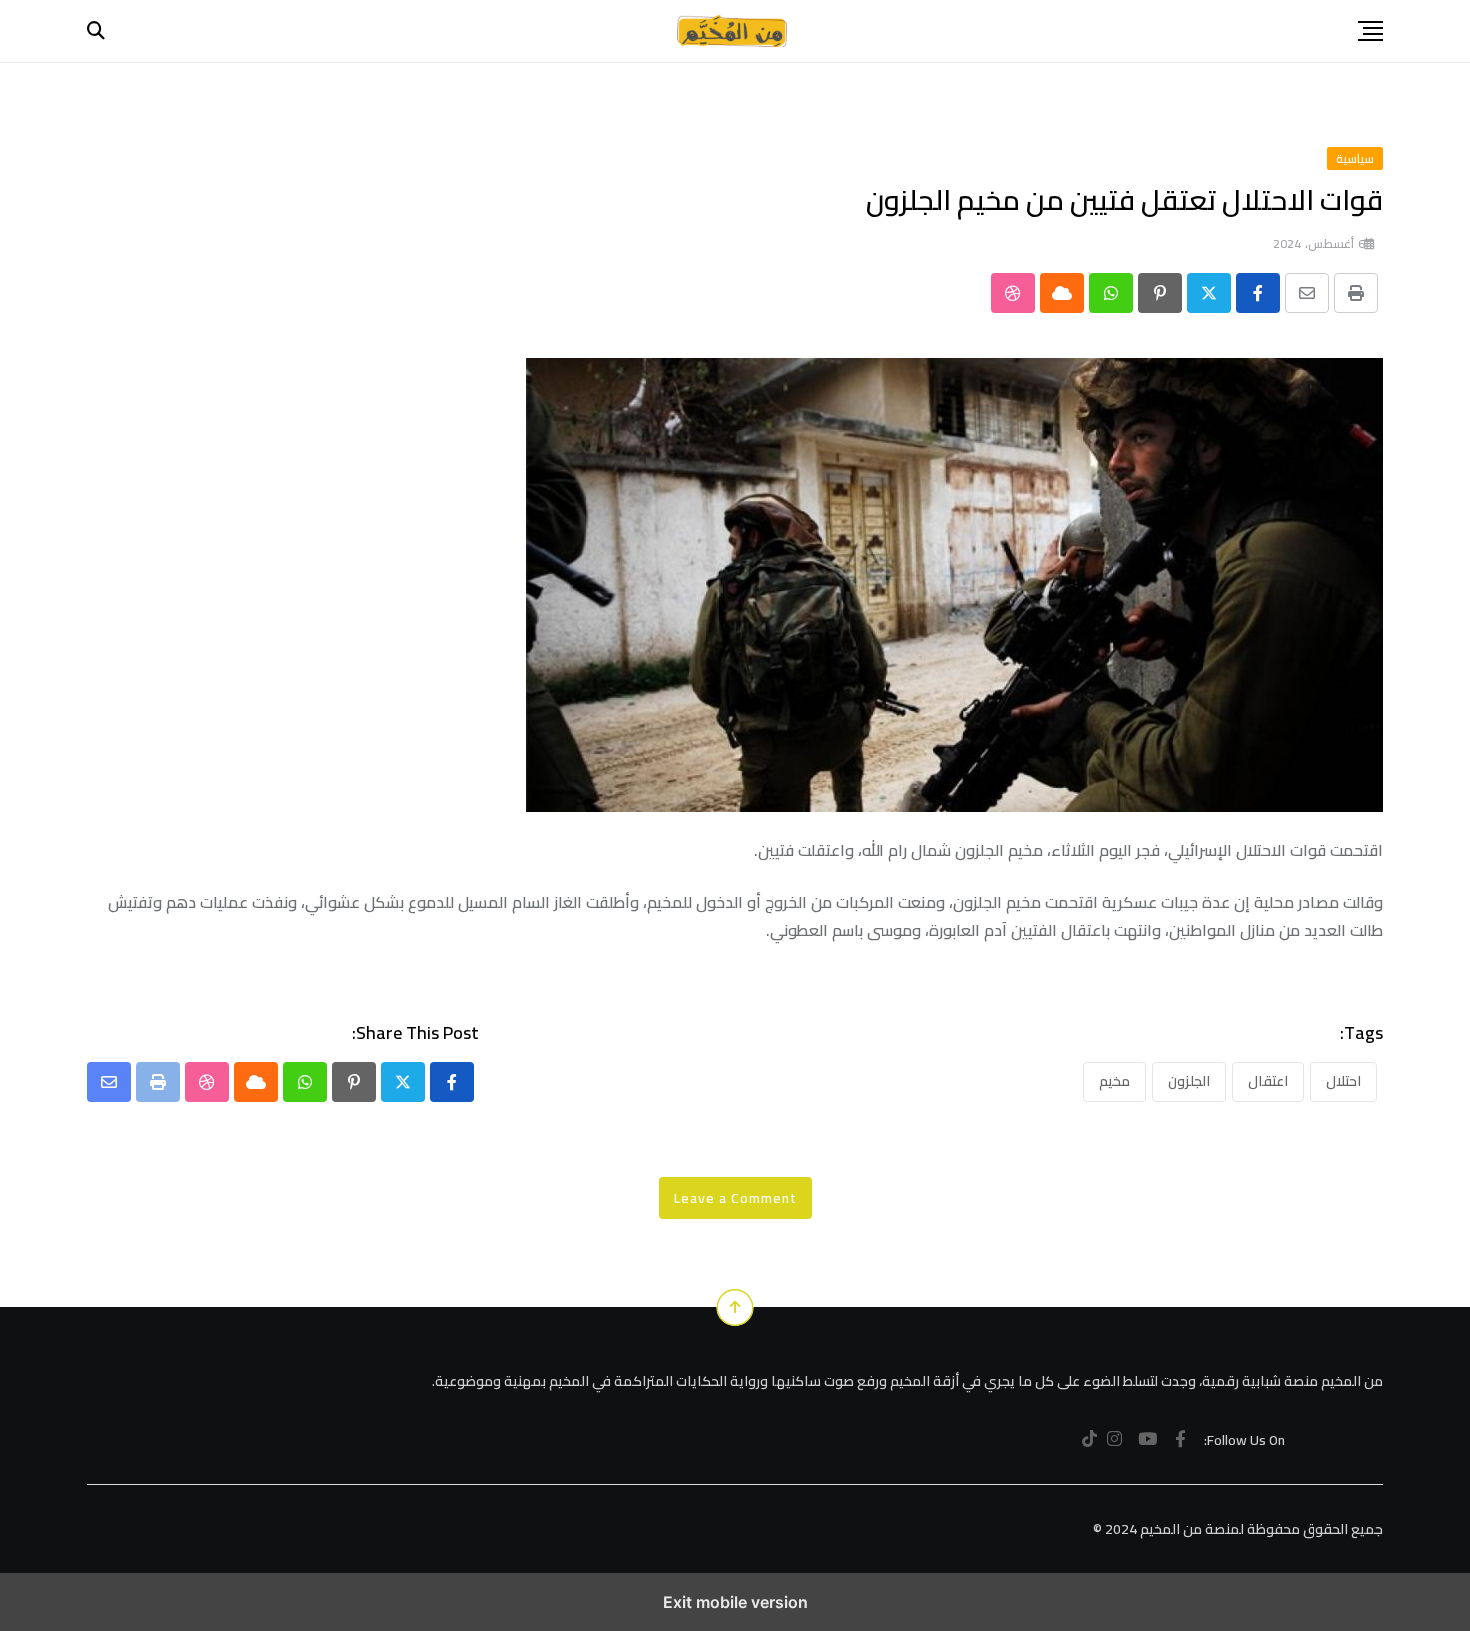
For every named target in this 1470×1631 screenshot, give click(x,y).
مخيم (1114, 1081)
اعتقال (1268, 1081)
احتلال (1343, 1081)
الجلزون (1189, 1081)
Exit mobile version (735, 1602)
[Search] (96, 30)
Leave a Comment (735, 1198)
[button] (1370, 31)
